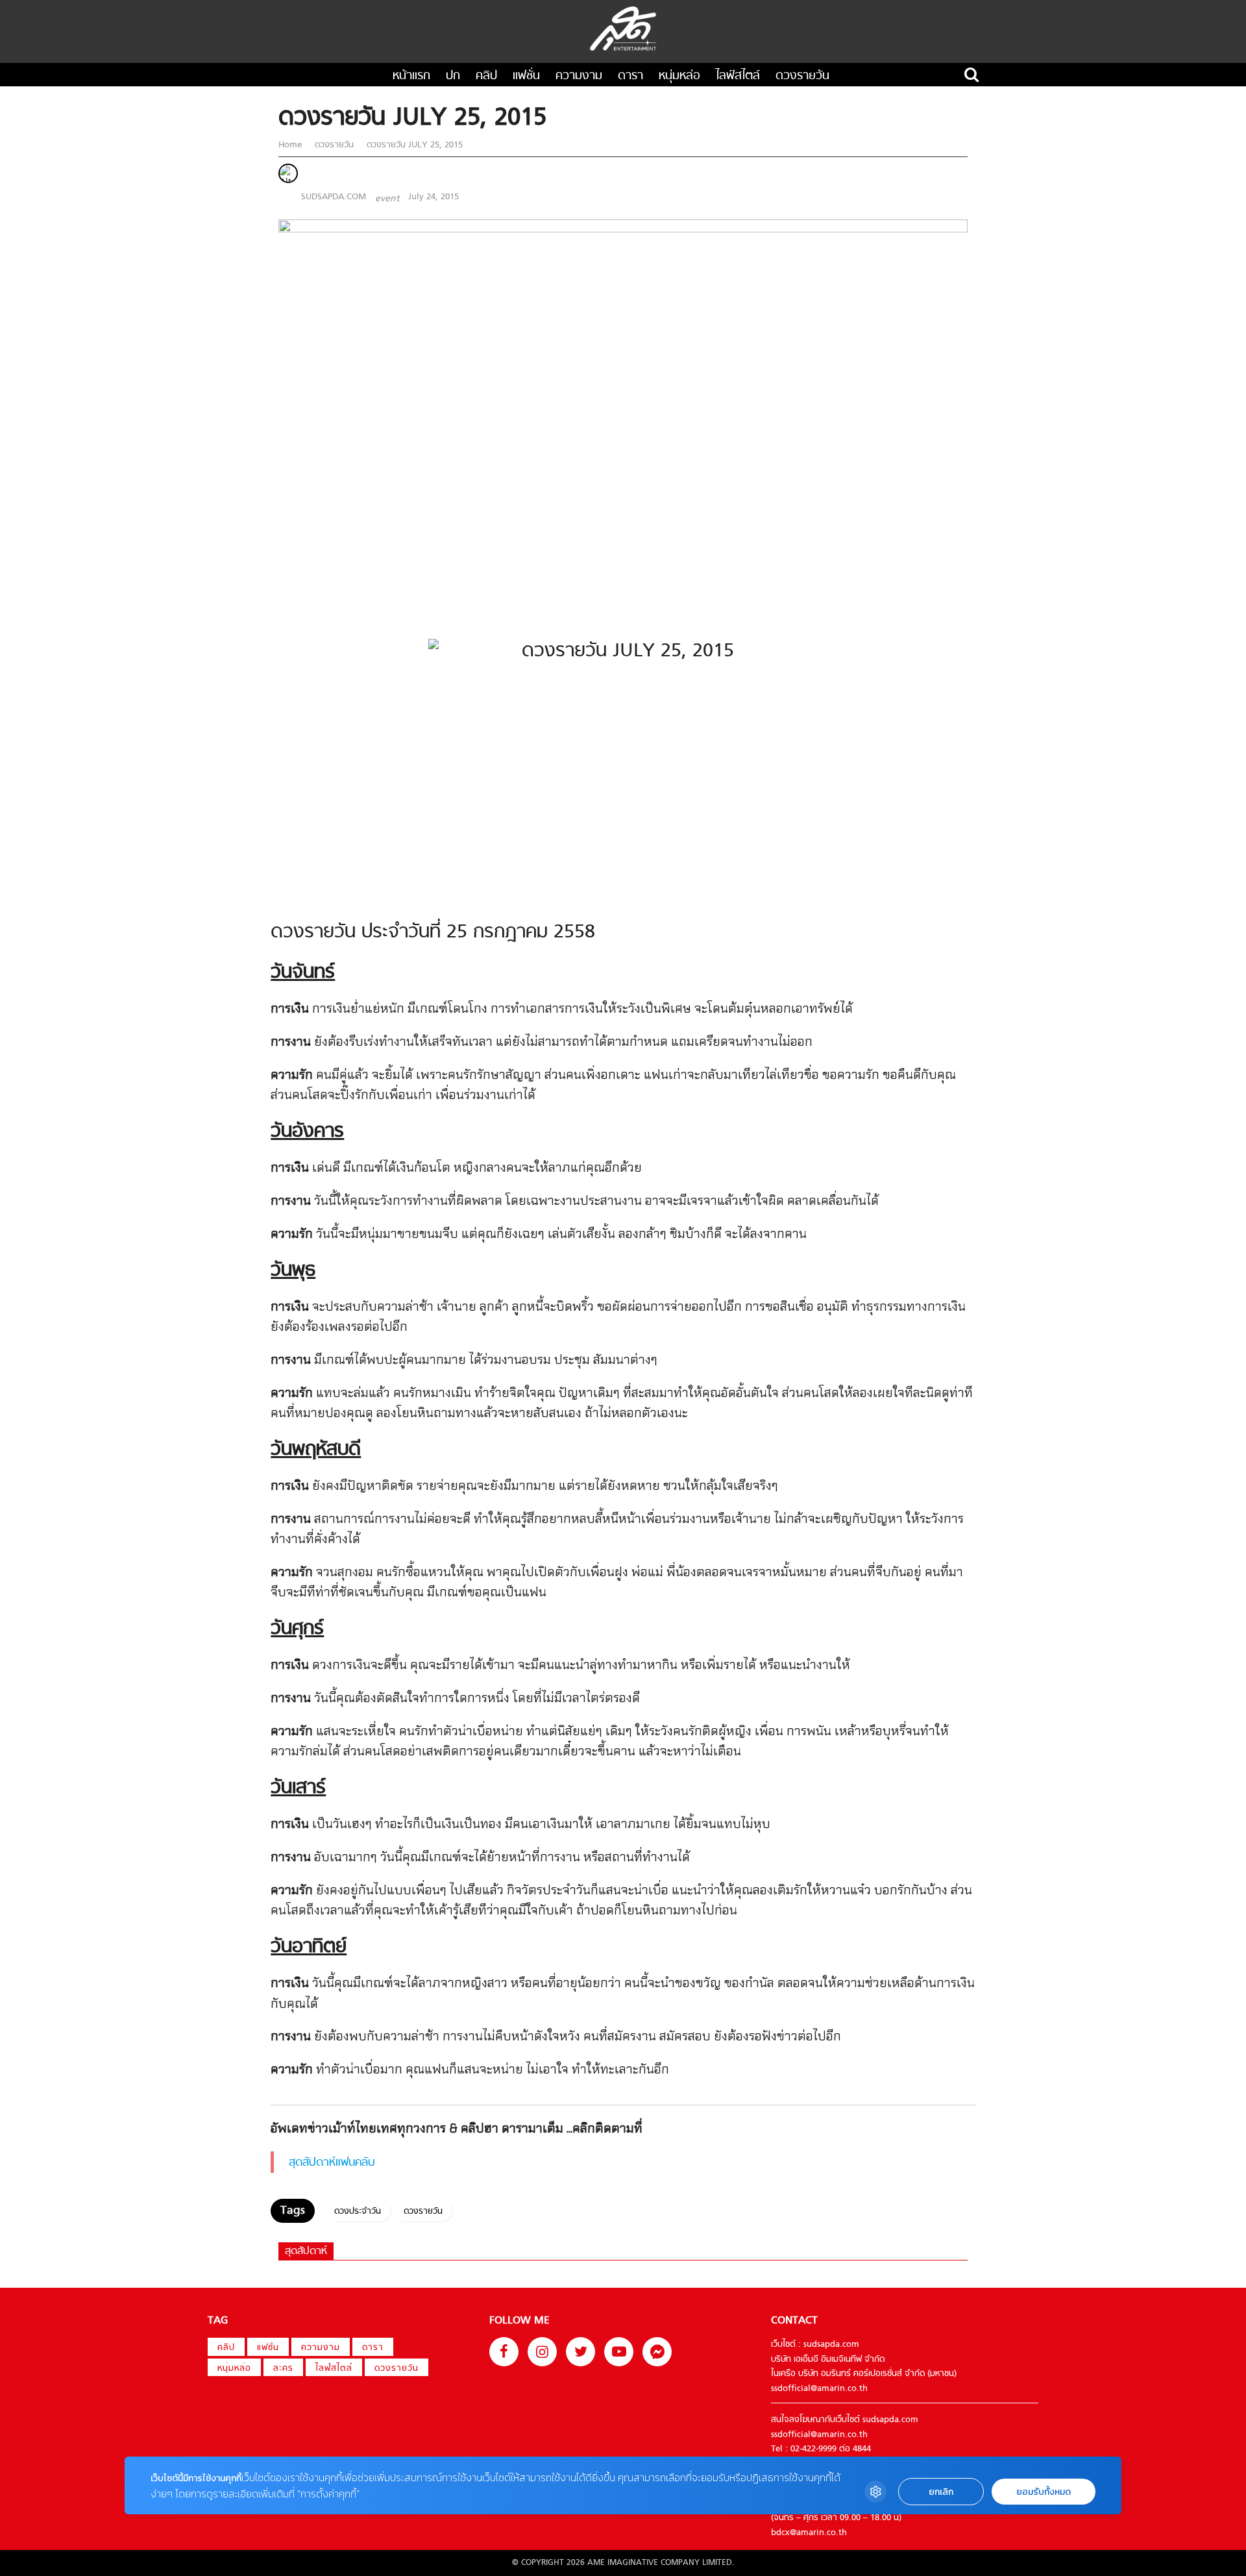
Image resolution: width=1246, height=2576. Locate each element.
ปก (453, 76)
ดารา (630, 76)
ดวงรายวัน (802, 76)
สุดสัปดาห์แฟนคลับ (332, 2163)
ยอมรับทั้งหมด (1044, 2492)
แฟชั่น (526, 76)
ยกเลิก (941, 2492)
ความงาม (579, 76)
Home (291, 145)
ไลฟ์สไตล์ (738, 76)
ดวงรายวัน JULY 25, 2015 (413, 145)
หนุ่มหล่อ (679, 76)
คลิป (486, 76)
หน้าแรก (411, 76)
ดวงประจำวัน (358, 2211)
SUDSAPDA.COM (334, 197)
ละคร (283, 2369)
